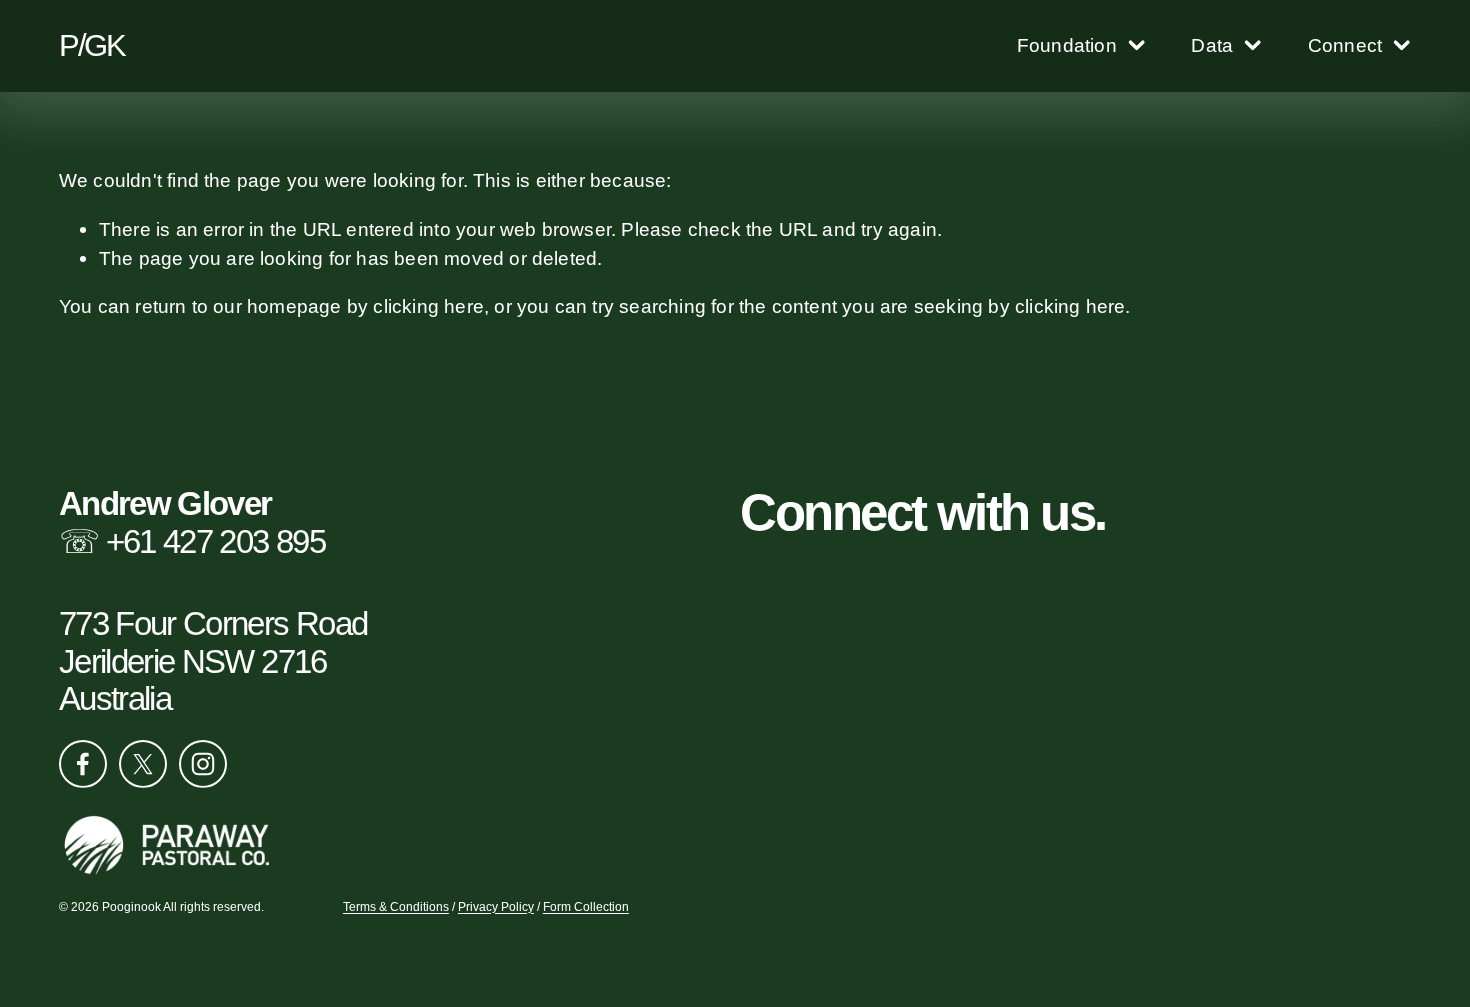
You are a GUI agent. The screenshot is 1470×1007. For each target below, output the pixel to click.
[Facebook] (83, 764)
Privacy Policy (496, 907)
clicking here (428, 306)
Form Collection (586, 907)
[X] (143, 764)
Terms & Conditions (396, 907)
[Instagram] (203, 764)
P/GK (92, 45)
